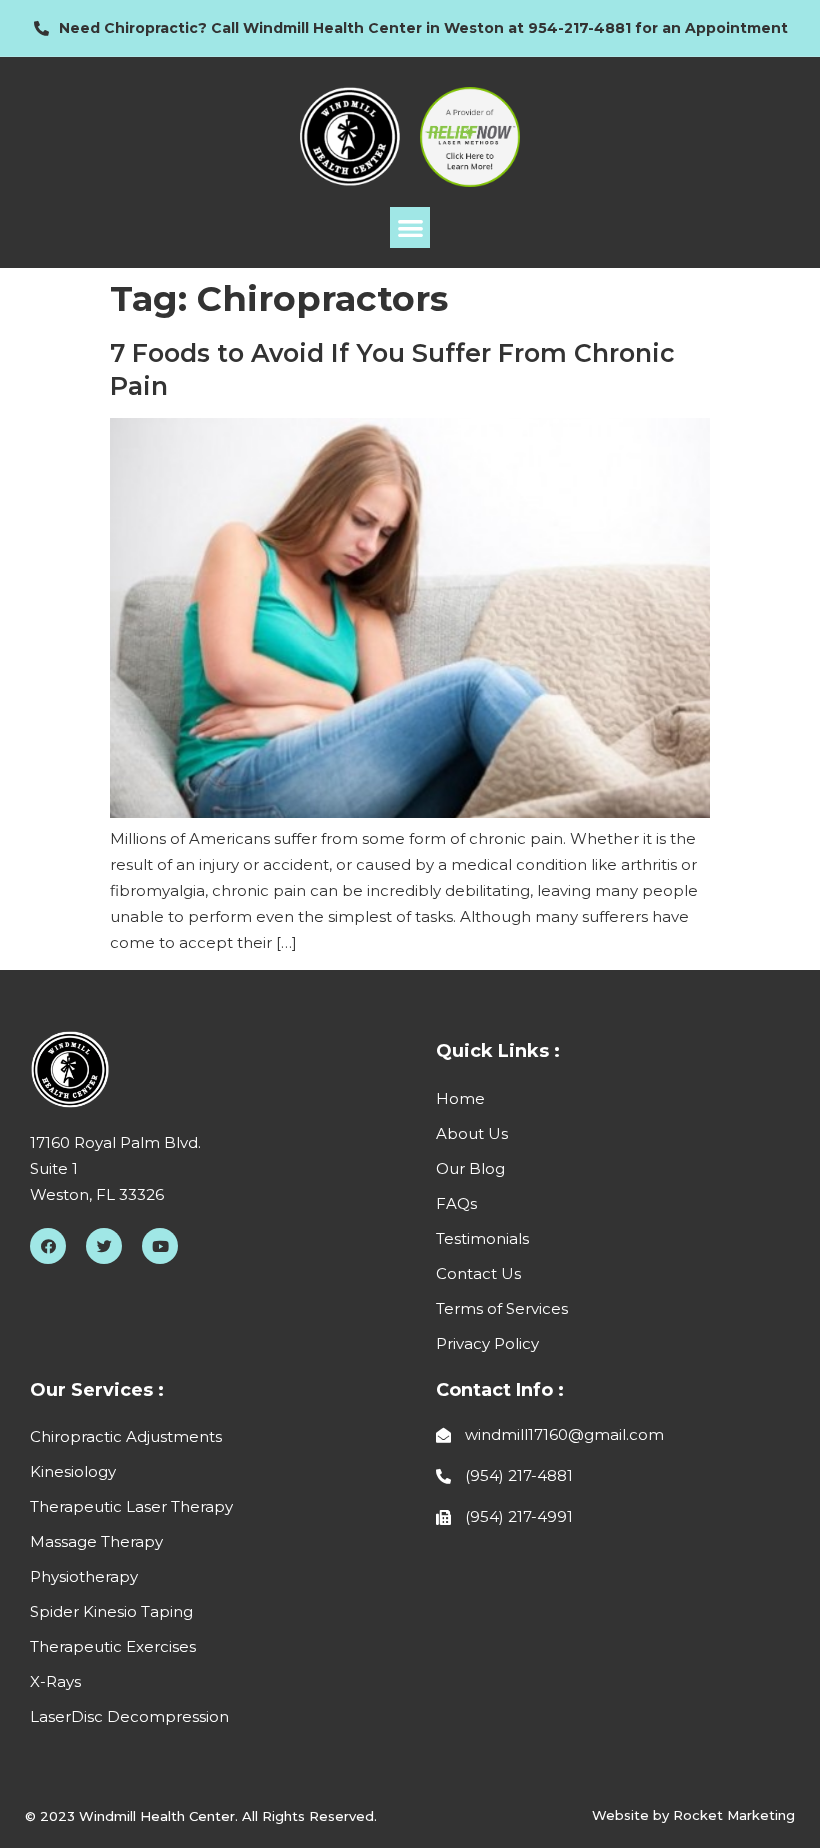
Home (460, 1098)
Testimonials (482, 1238)
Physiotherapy (84, 1576)
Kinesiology (73, 1471)
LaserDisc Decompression (129, 1716)
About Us (472, 1133)
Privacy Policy (487, 1343)
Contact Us (478, 1273)
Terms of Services (502, 1308)
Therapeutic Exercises (113, 1646)
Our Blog (470, 1168)
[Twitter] (104, 1246)
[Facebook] (48, 1246)
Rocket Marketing (734, 1815)
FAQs (456, 1203)
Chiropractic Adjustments (126, 1436)
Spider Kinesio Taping (111, 1611)
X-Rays (55, 1681)
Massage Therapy (96, 1541)
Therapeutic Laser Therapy (131, 1506)
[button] (410, 227)
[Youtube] (160, 1246)
